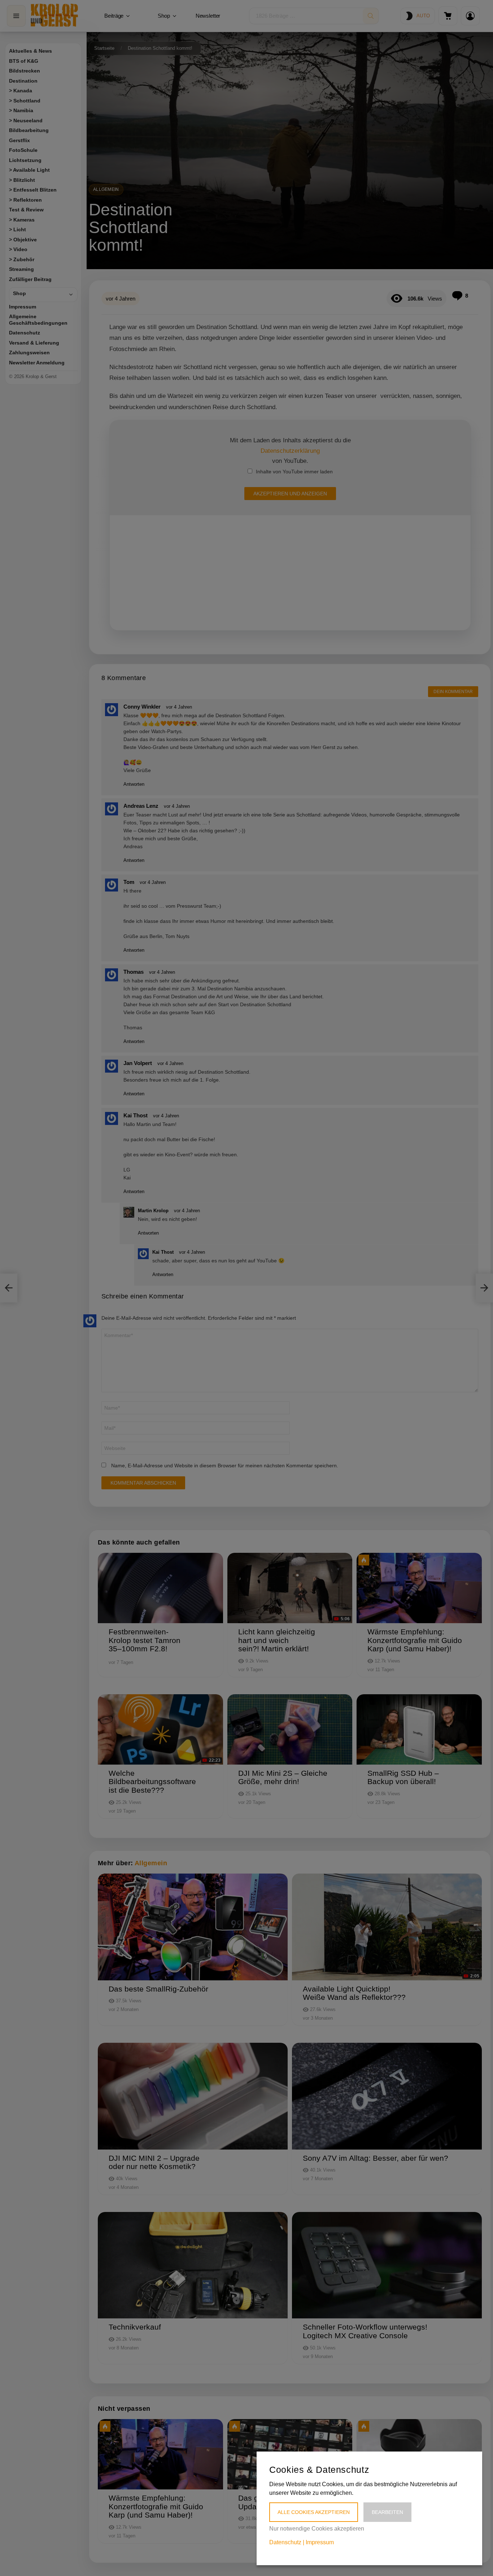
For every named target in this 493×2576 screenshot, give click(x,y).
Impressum (320, 2542)
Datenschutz (285, 2542)
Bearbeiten (387, 2512)
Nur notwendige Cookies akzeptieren (317, 2529)
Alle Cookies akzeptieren (314, 2512)
